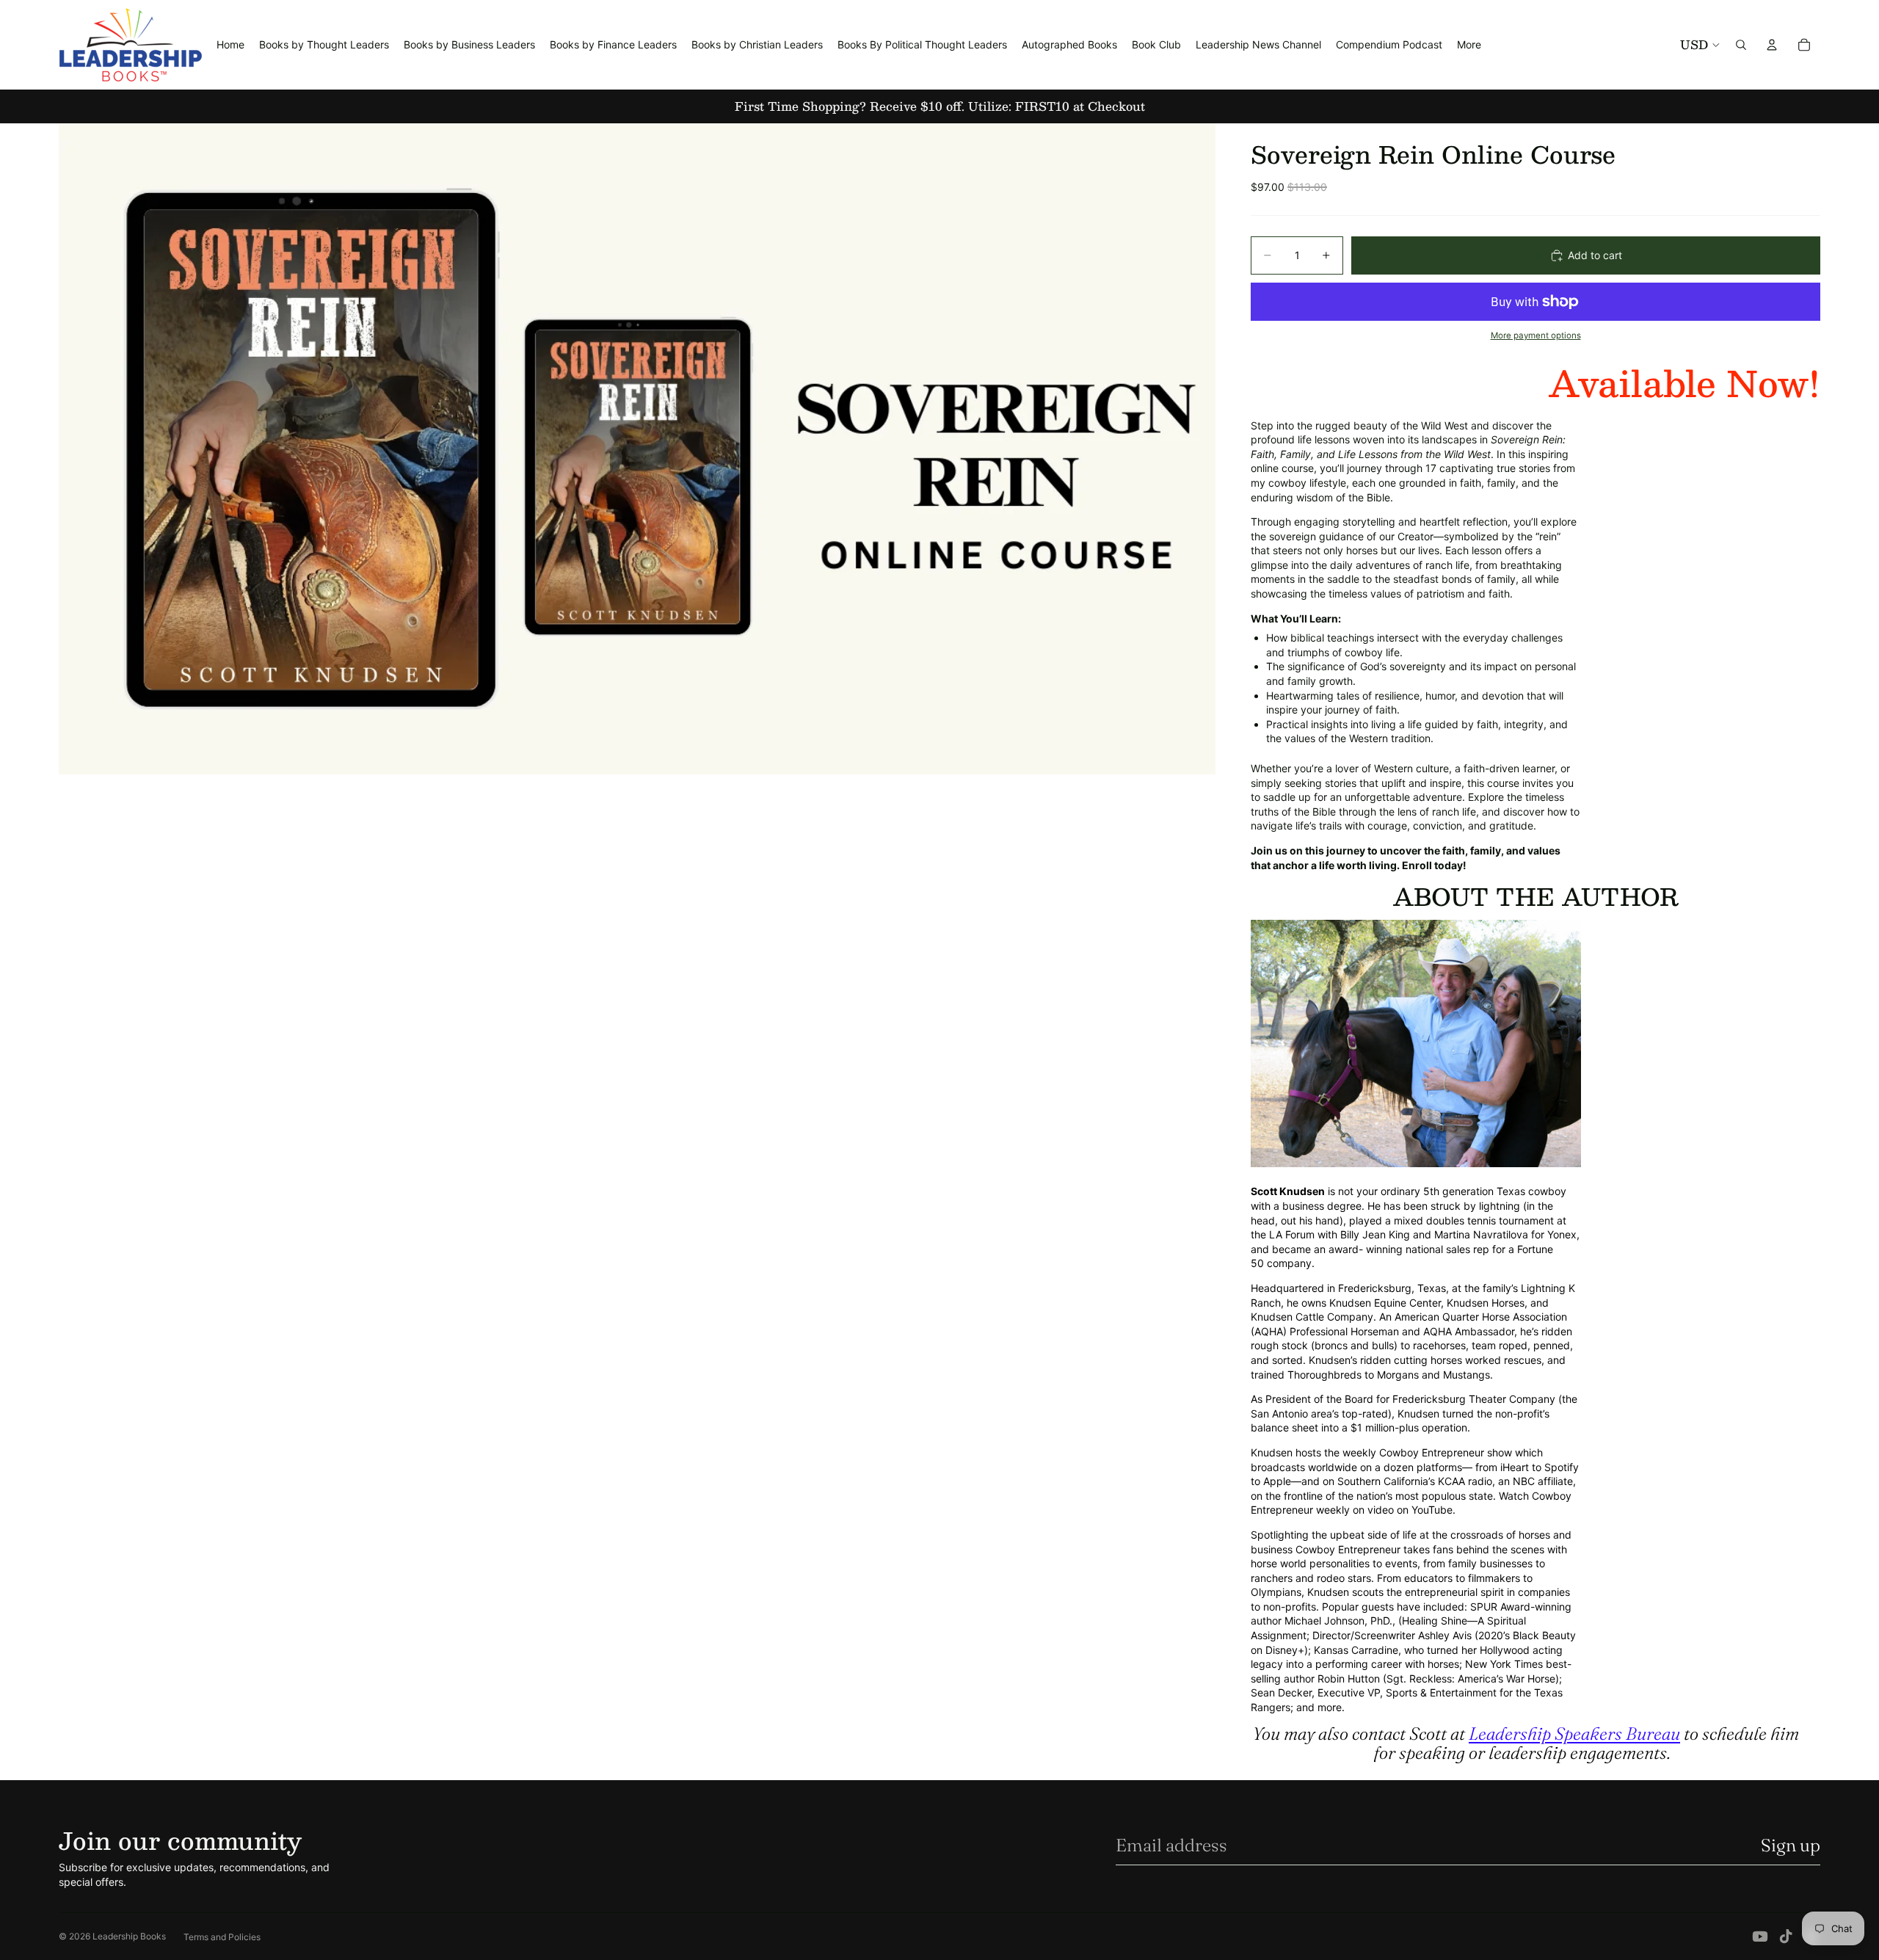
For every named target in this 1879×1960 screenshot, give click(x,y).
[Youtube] (1760, 1937)
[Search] (1741, 45)
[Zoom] (637, 449)
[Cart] (1804, 45)
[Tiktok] (1786, 1937)
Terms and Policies (222, 1937)
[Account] (1772, 45)
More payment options (1536, 335)
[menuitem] (1469, 45)
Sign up (1791, 1845)
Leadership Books (129, 1936)
